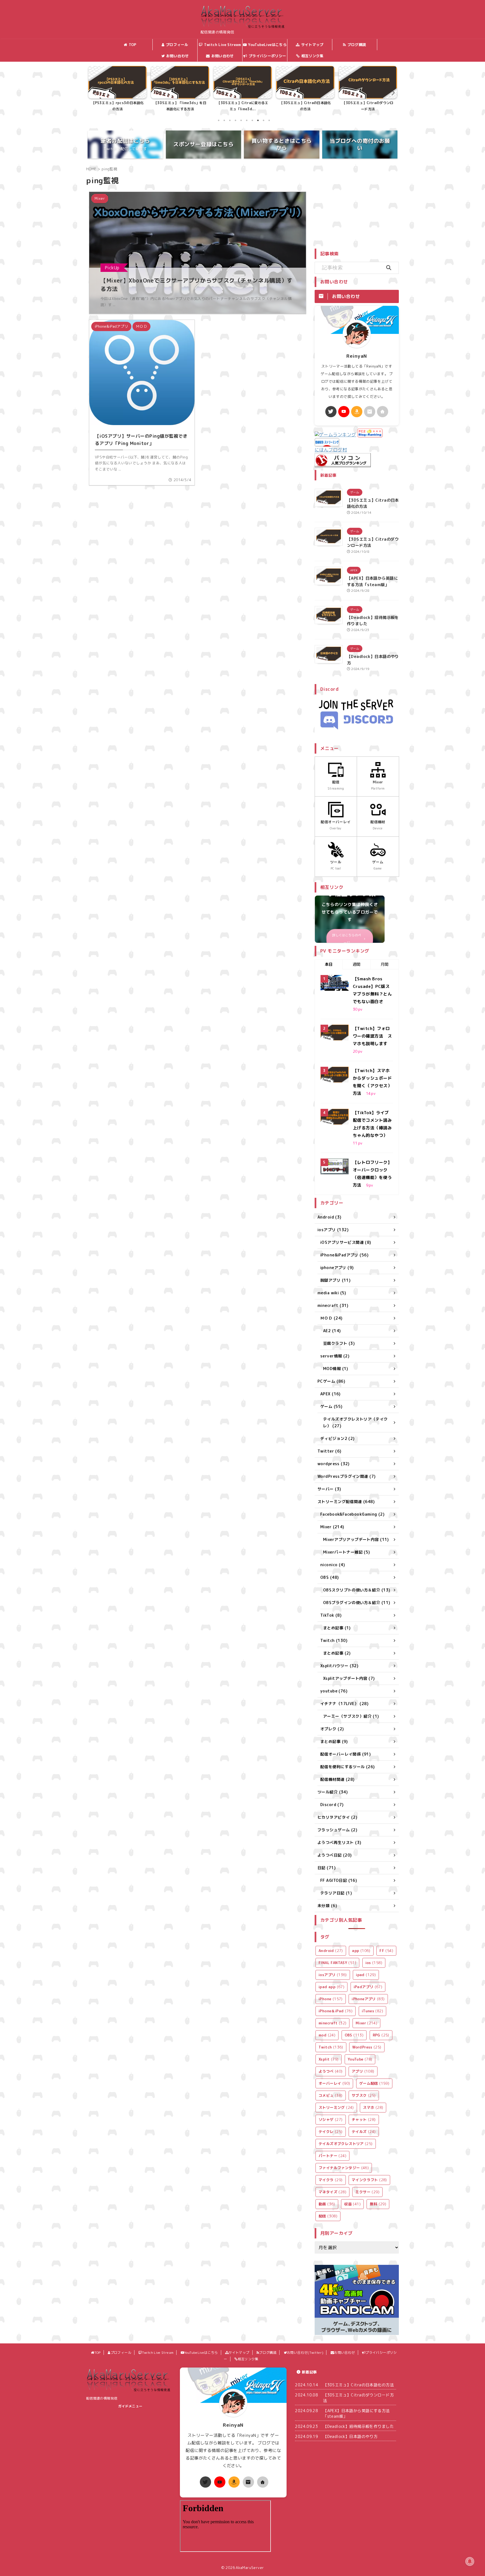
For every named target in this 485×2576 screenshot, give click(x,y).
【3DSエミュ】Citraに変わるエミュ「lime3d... (180, 106)
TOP (133, 45)
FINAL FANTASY (337, 1963)
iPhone (331, 1999)
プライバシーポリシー (267, 56)
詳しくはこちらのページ (347, 939)
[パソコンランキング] (343, 464)
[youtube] (344, 412)
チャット (364, 2119)
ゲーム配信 (374, 2083)
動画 (327, 2204)
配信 (328, 2216)
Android (331, 1951)
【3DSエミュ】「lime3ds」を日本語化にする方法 (117, 106)
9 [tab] (264, 120)
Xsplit (329, 2059)
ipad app (331, 1987)
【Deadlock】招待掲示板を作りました (358, 2426)
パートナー (332, 2156)
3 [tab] (230, 120)
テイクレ (331, 2132)
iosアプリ (333, 1975)
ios (374, 1963)
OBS (354, 2035)
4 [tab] (235, 120)
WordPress (367, 2047)
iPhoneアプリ (368, 1999)
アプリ (363, 2071)
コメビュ (331, 2095)
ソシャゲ (331, 2119)
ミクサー (367, 2192)
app (361, 1951)
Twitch (331, 2047)
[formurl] (370, 412)
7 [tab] (252, 120)
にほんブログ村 (331, 450)
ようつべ (331, 2071)
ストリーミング (336, 2107)
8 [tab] (258, 120)
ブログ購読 (357, 45)
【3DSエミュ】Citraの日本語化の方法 (243, 106)
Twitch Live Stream (223, 45)
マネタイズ (332, 2192)
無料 (378, 2204)
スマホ (373, 2107)
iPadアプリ (368, 1987)
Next (391, 92)
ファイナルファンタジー (344, 2168)
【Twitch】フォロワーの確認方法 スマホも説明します (372, 1036)
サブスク (364, 2095)
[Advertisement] (362, 205)
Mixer (366, 2023)
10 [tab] (269, 120)
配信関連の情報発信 (102, 2398)
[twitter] (331, 412)
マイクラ (331, 2180)
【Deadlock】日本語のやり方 (350, 2436)
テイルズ (364, 2132)
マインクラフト (369, 2180)
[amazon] (357, 412)
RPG (381, 2035)
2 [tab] (224, 120)
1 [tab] (219, 120)
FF (386, 1951)
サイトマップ (312, 45)
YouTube (360, 2059)
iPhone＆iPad (336, 2011)
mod (327, 2035)
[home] (383, 412)
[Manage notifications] (470, 2561)
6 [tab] (247, 120)
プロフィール (177, 45)
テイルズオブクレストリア (346, 2144)
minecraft (332, 2023)
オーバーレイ (334, 2083)
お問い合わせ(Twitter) (177, 57)
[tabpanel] (117, 90)
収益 (352, 2204)
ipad (366, 1975)
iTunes (372, 2011)
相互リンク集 (312, 56)
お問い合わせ (223, 56)
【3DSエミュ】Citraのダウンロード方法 (305, 106)
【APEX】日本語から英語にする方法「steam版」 (368, 106)
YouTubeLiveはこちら (267, 45)
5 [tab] (241, 120)
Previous (94, 92)
